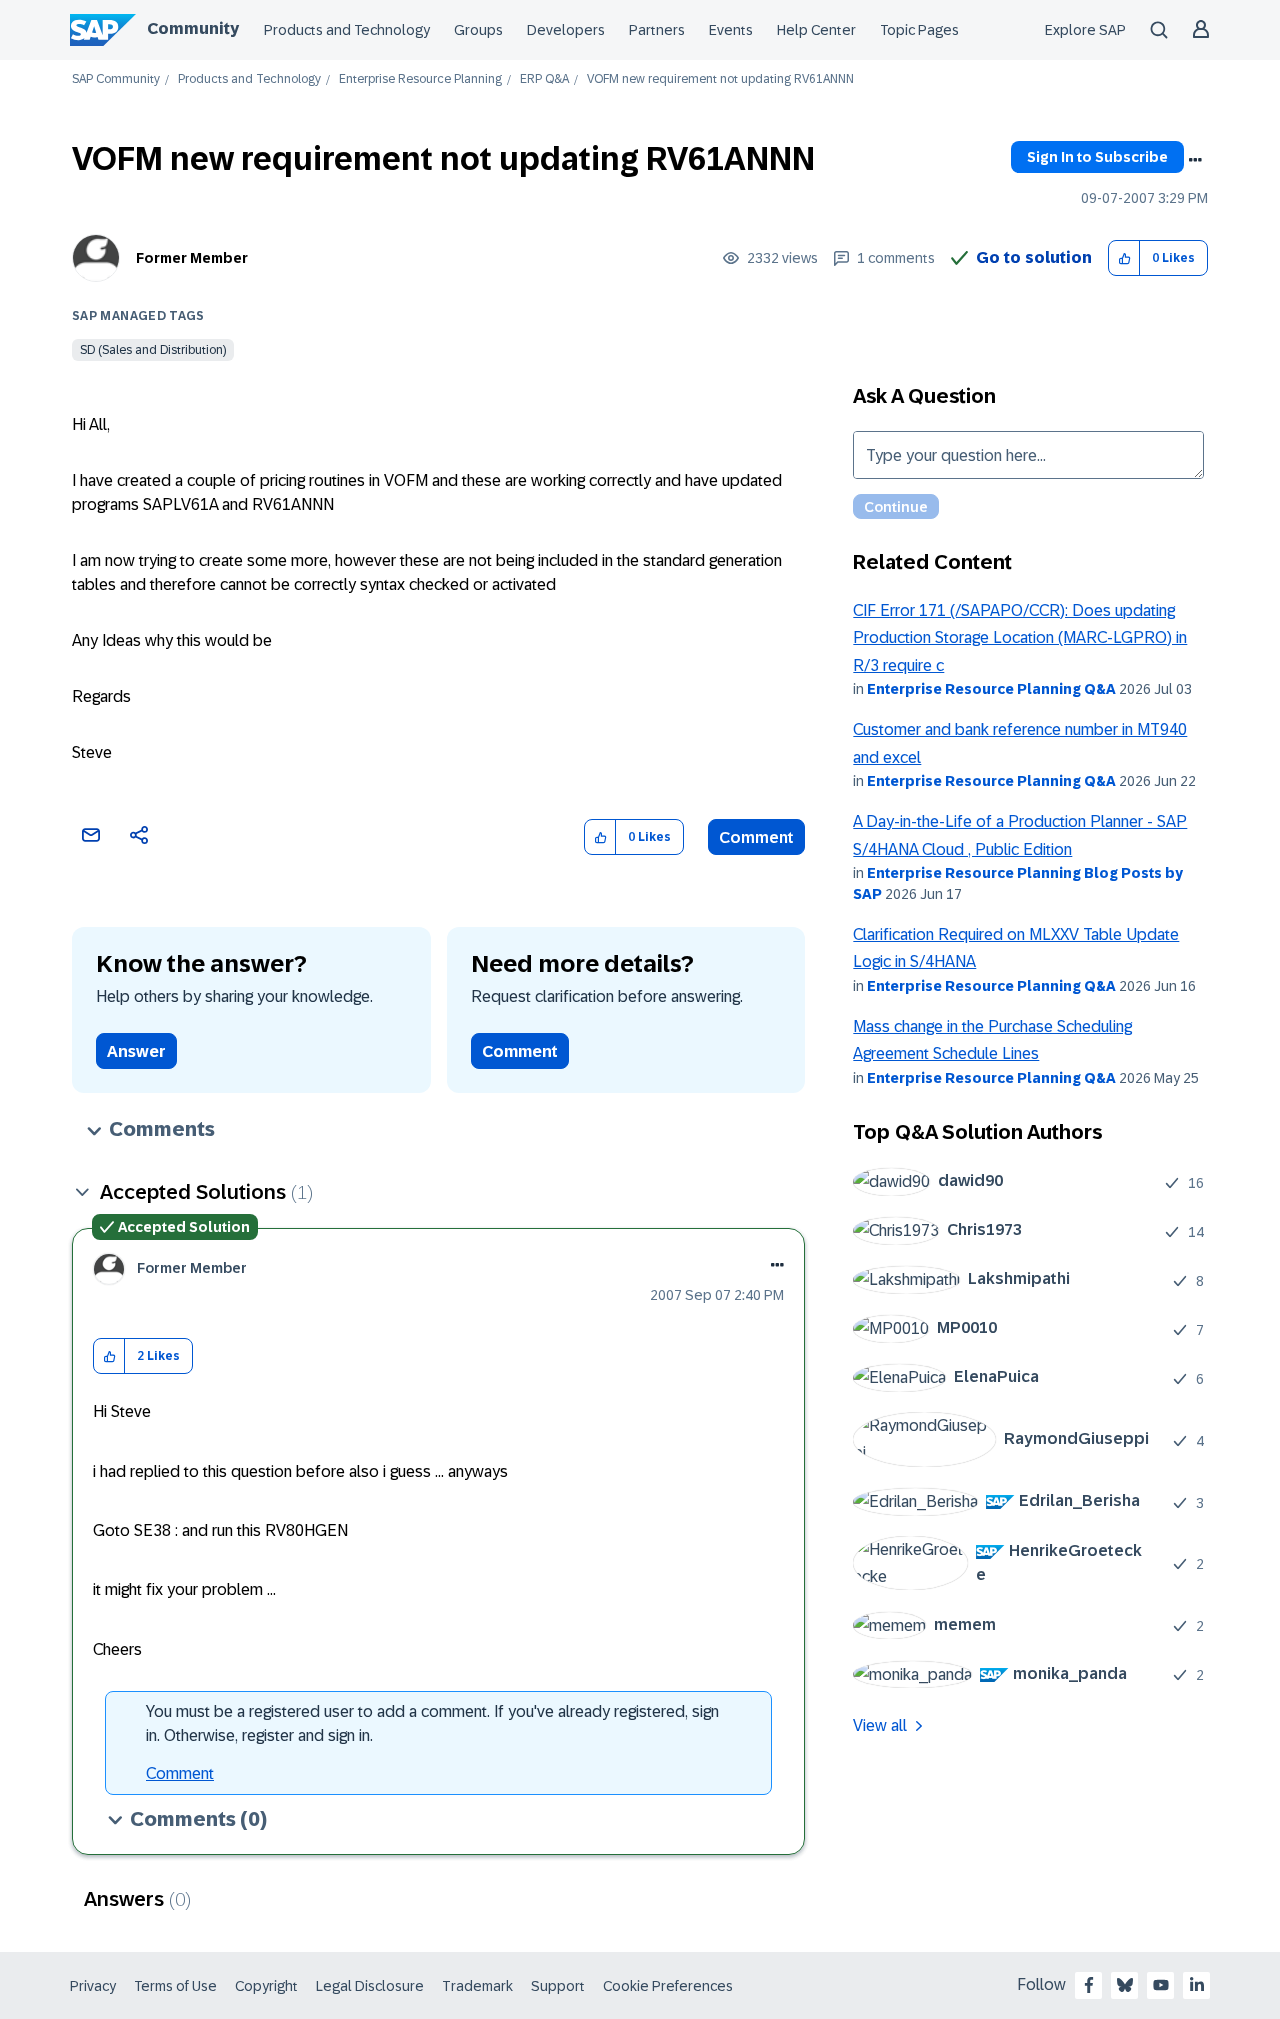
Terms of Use (175, 1986)
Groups (478, 30)
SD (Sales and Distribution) (153, 350)
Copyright (266, 1986)
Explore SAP (1085, 30)
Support (558, 1986)
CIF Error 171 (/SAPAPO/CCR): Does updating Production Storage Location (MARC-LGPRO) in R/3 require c (1020, 638)
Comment (756, 837)
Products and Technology (347, 30)
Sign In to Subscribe (1097, 157)
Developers (566, 30)
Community (193, 28)
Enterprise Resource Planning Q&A (991, 689)
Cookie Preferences (668, 1986)
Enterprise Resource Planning (420, 79)
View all (880, 1725)
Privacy (93, 1986)
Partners (657, 30)
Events (731, 30)
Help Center (816, 30)
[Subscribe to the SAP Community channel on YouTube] (1161, 1985)
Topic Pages (919, 30)
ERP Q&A (544, 79)
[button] (1124, 258)
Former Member (192, 258)
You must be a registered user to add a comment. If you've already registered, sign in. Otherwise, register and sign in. (432, 1723)
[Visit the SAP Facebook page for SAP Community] (1089, 1985)
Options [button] (1195, 160)
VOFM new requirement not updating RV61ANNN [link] (720, 79)
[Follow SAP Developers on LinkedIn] (1197, 1985)
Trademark (477, 1986)
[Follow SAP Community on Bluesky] (1125, 1985)
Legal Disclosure (370, 1986)
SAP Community (116, 79)
